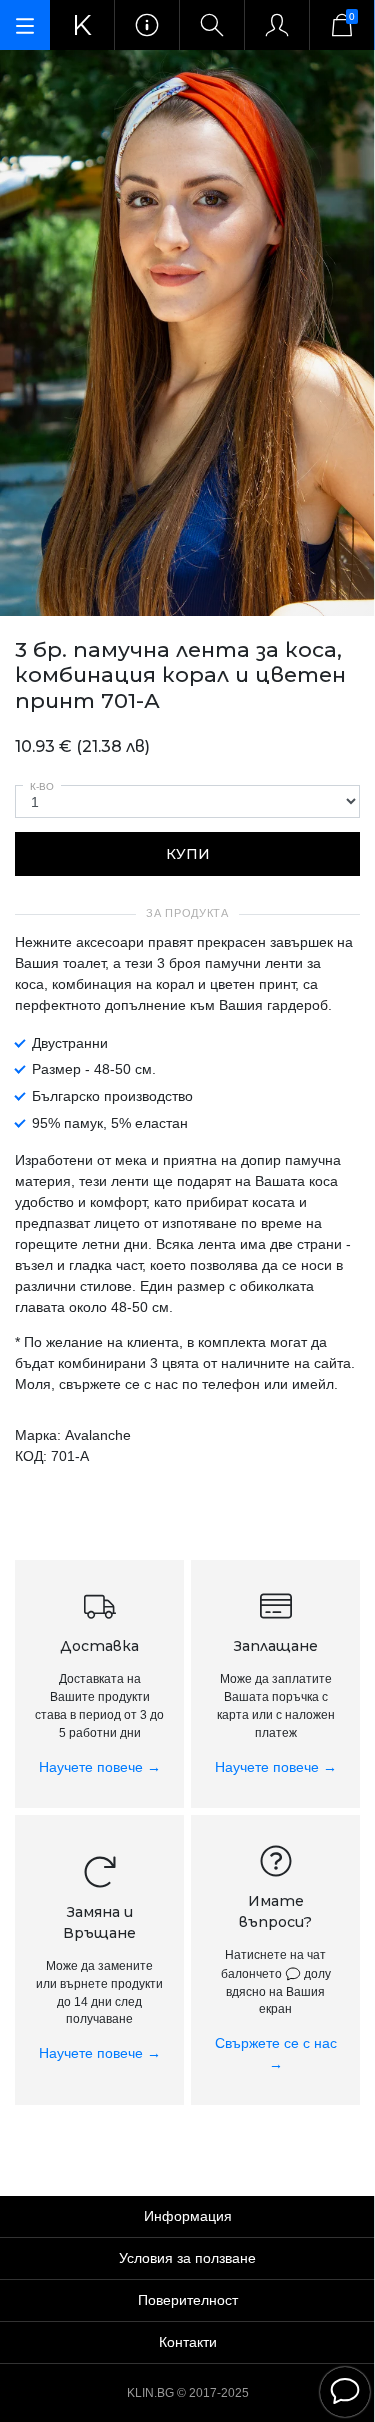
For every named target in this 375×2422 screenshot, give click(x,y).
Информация (188, 2216)
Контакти (188, 2342)
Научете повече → (100, 1767)
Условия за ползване (187, 2258)
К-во (42, 786)
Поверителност (188, 2300)
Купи (188, 854)
